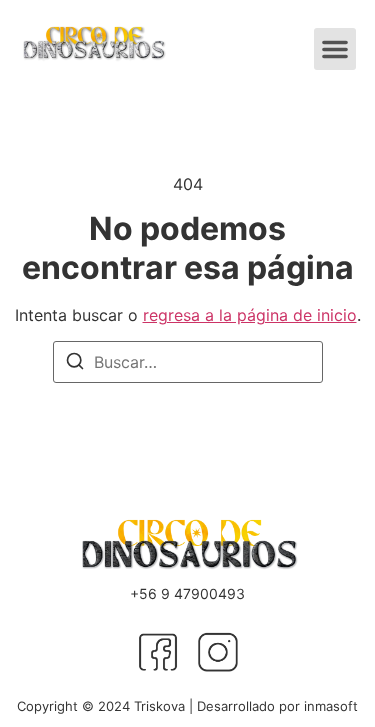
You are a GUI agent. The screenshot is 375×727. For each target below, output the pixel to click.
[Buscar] (75, 364)
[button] (335, 49)
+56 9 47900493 (187, 593)
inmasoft (331, 706)
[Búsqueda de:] (188, 362)
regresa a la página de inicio (250, 315)
